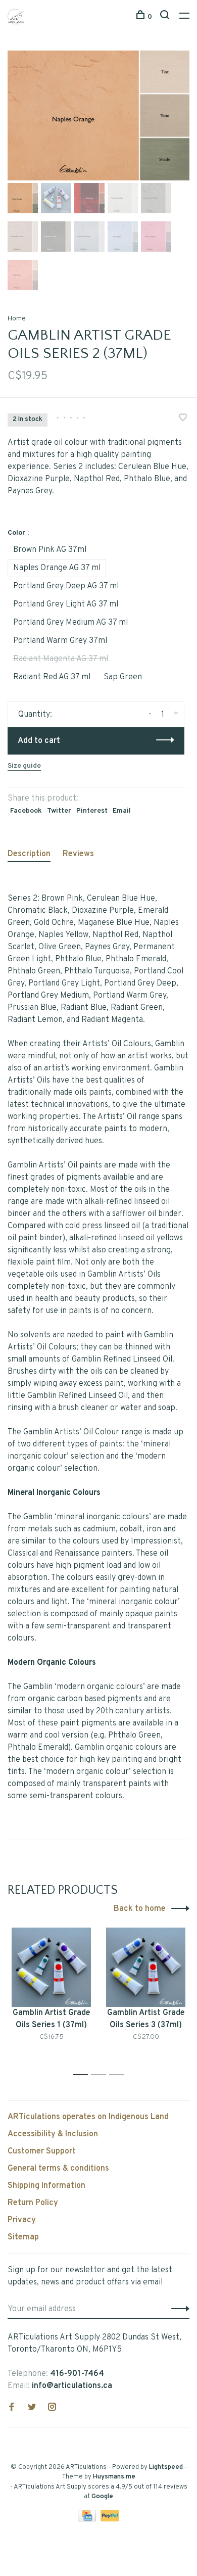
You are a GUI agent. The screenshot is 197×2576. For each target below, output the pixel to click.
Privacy (22, 2220)
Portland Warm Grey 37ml (60, 641)
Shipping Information (46, 2186)
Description (29, 854)
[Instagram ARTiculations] (52, 2408)
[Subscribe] (178, 2309)
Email (122, 811)
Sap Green (123, 677)
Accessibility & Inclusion (53, 2134)
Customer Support (42, 2151)
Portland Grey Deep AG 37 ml (66, 586)
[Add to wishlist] (183, 419)
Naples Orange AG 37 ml (57, 568)
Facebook (26, 811)
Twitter (59, 811)
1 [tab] (83, 2075)
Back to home (140, 1909)
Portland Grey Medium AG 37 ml (70, 623)
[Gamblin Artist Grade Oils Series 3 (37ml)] (146, 1967)
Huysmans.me (114, 2477)
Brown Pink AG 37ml (50, 550)
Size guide (24, 766)
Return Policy (33, 2203)
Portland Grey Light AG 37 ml (66, 604)
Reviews (78, 854)
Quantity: (35, 715)
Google (102, 2497)
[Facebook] (12, 2408)
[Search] (166, 17)
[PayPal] (110, 2519)
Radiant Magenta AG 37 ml (61, 659)
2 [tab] (101, 2075)
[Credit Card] (88, 2519)
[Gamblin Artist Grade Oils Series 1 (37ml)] (51, 1967)
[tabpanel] (98, 115)
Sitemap (23, 2237)
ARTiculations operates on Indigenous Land (88, 2117)
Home (17, 319)
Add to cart (39, 741)
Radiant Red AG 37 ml (52, 677)
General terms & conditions (58, 2169)
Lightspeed (166, 2467)
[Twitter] (32, 2408)
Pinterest (92, 811)
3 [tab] (119, 2075)
